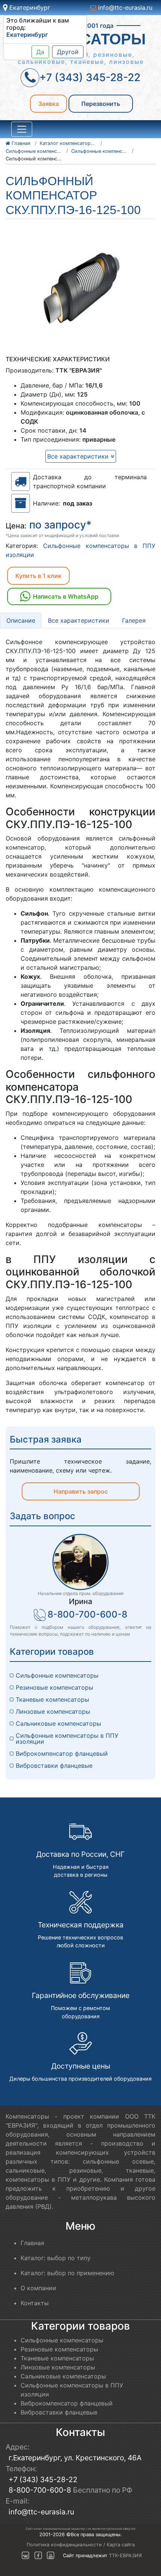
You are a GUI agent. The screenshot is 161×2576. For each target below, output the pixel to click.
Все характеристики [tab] (79, 620)
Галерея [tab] (134, 620)
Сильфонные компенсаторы (57, 1675)
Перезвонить (101, 104)
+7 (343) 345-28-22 (43, 2479)
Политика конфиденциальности (64, 2545)
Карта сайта (121, 2545)
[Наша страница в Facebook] (38, 2556)
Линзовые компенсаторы (53, 1711)
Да (40, 52)
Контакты (35, 2303)
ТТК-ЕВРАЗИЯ (125, 2556)
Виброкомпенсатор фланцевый (62, 1754)
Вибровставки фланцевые (54, 1766)
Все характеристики (79, 456)
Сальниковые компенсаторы (58, 1723)
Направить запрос (81, 1491)
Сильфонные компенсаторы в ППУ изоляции (68, 1738)
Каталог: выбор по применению (67, 2273)
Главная (32, 2243)
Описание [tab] (21, 620)
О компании (38, 2288)
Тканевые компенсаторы (52, 1699)
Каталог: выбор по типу (56, 2258)
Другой (68, 52)
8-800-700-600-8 (87, 1614)
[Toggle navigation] (22, 129)
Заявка (48, 104)
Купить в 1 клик (38, 576)
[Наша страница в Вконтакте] (25, 2556)
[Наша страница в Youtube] (51, 2556)
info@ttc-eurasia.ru (124, 8)
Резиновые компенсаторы (54, 1687)
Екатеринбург (29, 8)
